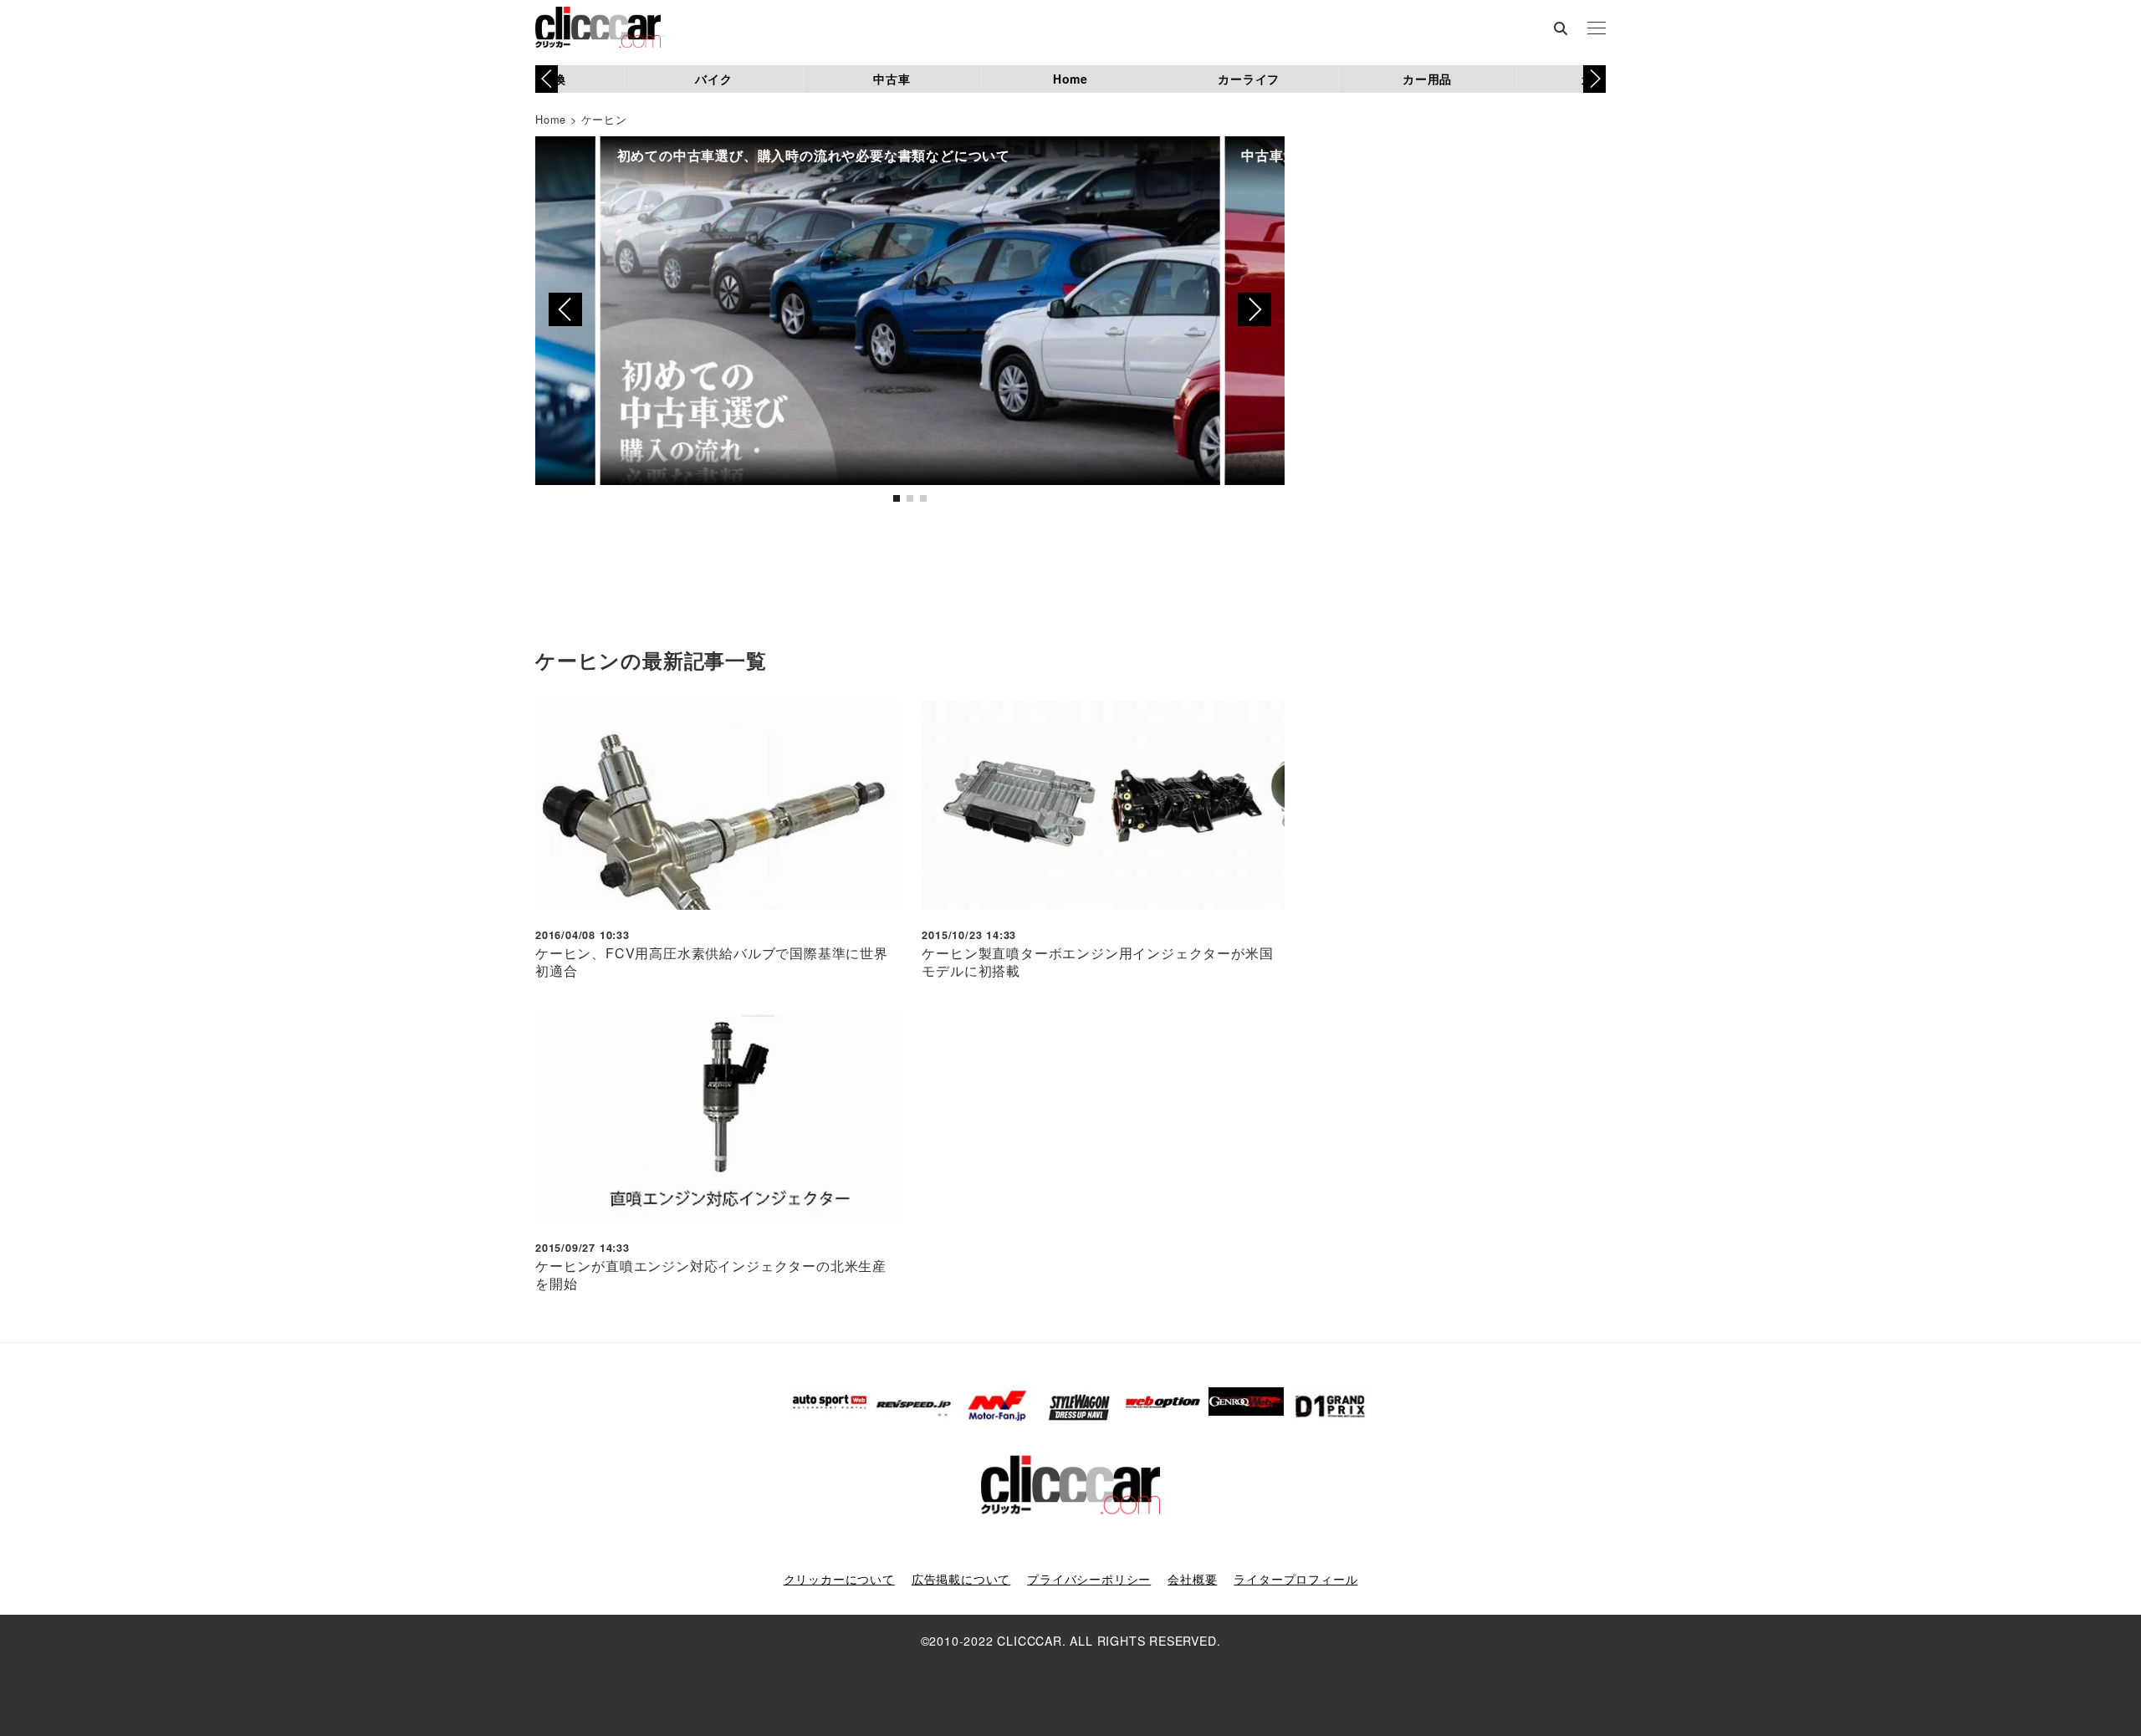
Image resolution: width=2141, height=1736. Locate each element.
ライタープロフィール (1295, 1579)
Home (1070, 79)
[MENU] (1597, 29)
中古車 (892, 79)
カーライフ (1249, 79)
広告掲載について (961, 1579)
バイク (713, 79)
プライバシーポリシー (1089, 1579)
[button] (1594, 79)
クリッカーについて (839, 1579)
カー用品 (1427, 79)
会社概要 (1192, 1579)
